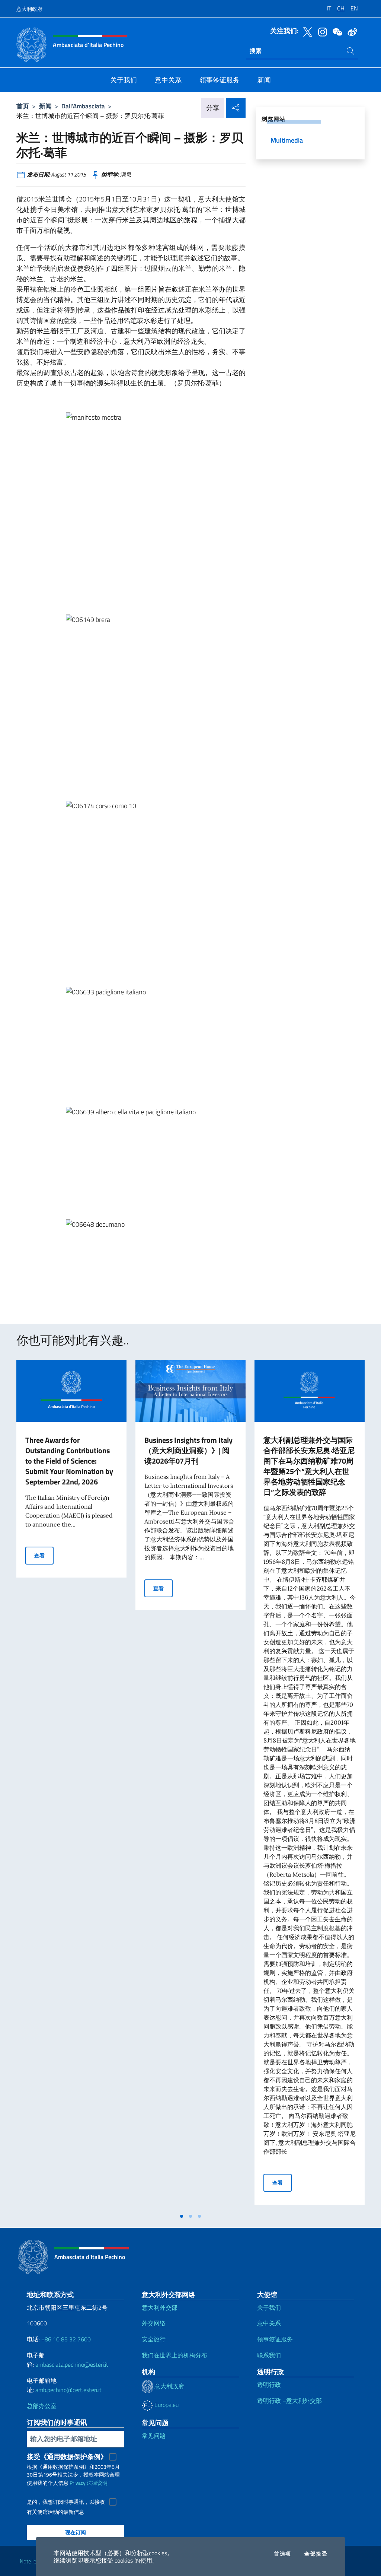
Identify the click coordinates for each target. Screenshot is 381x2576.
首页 (23, 106)
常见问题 (154, 2436)
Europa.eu (166, 2405)
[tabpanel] (71, 1784)
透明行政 (269, 2385)
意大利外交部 (160, 2307)
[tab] (182, 2216)
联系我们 (269, 2355)
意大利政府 (29, 9)
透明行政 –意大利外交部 (289, 2401)
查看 (44, 1555)
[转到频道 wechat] (336, 31)
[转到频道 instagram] (321, 31)
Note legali (32, 2561)
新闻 (45, 106)
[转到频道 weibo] (350, 31)
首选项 (282, 2554)
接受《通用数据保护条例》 (67, 2457)
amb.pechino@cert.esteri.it (68, 2390)
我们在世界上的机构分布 (175, 2355)
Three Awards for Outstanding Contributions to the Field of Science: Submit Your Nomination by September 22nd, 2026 (69, 1461)
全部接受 (316, 2554)
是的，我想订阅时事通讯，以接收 (66, 2502)
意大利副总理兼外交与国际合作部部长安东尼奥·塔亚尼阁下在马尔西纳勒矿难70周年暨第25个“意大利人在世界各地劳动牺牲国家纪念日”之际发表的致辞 (309, 1466)
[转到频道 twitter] (306, 31)
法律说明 (97, 2483)
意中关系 (269, 2323)
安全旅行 (154, 2339)
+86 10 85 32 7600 (66, 2339)
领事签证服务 (275, 2339)
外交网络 (154, 2323)
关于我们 (269, 2307)
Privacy (78, 2483)
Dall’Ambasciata (83, 106)
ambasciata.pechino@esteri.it (72, 2364)
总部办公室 (42, 2406)
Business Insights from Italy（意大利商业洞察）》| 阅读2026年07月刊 (188, 1450)
